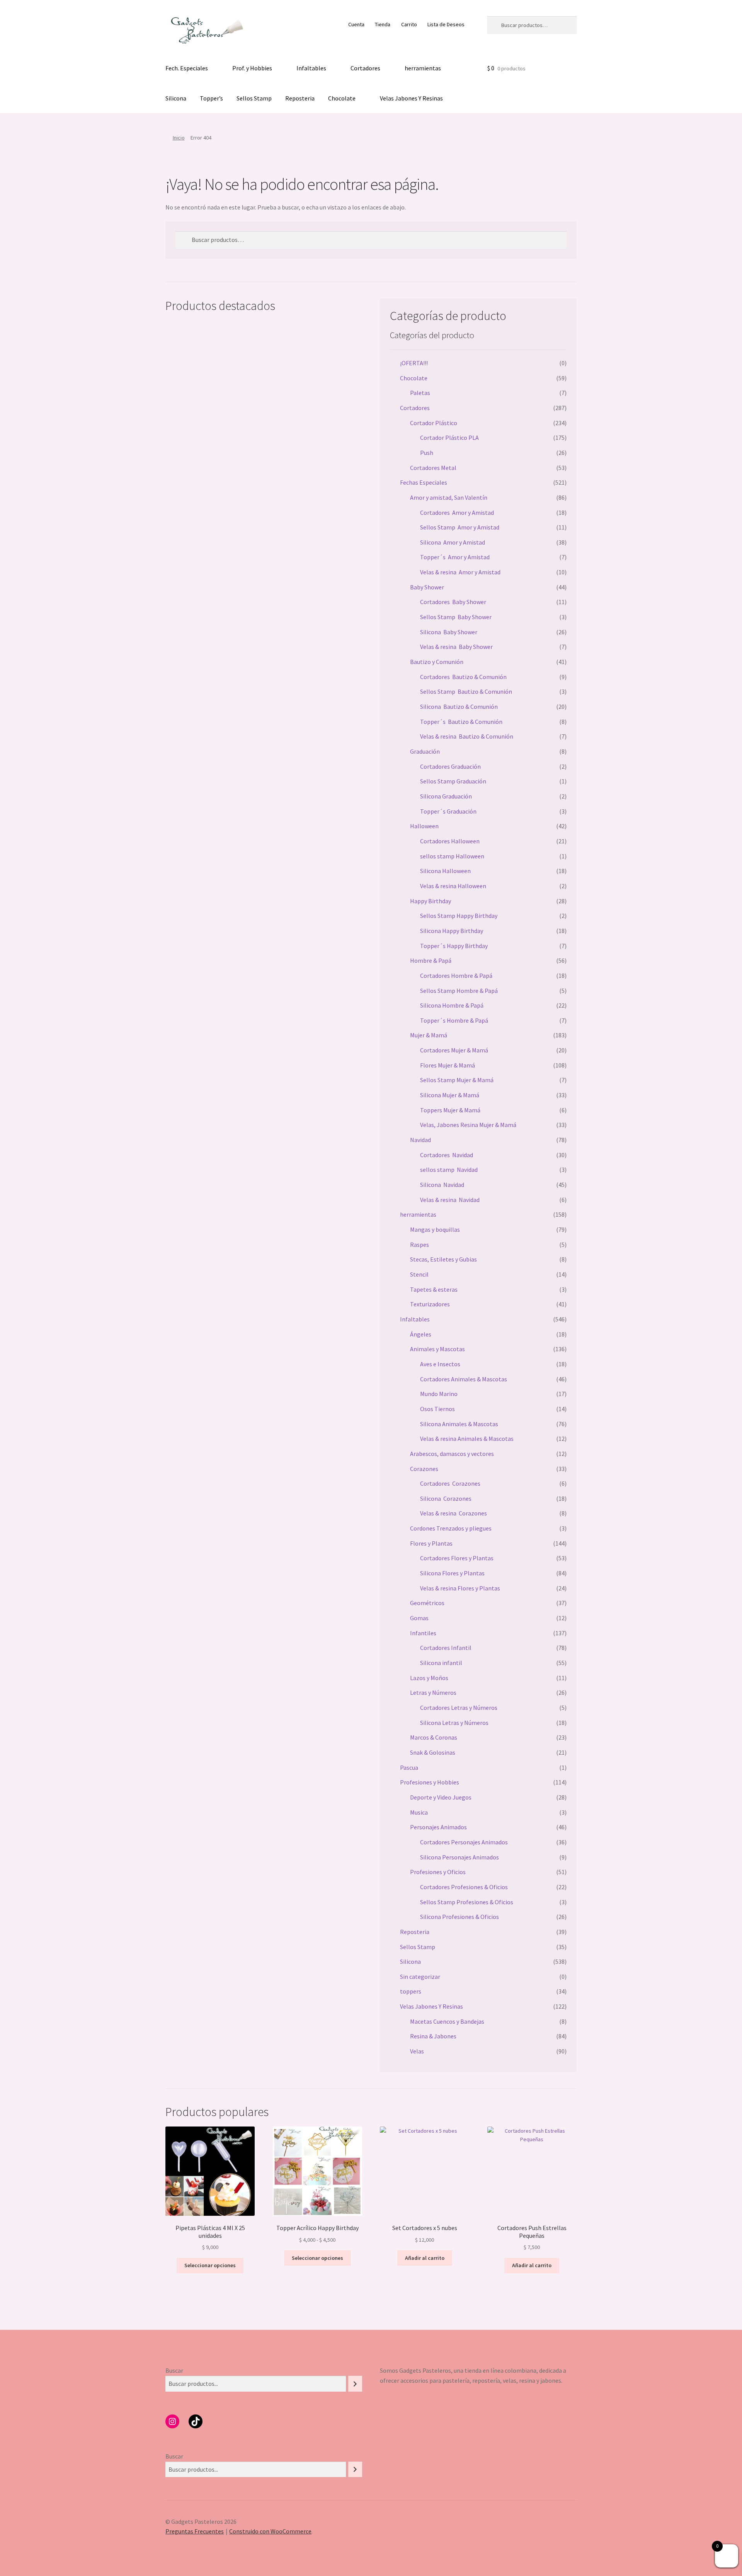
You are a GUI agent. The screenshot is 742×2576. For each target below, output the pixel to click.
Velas (417, 2051)
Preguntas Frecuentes (195, 2531)
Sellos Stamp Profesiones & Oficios (467, 1902)
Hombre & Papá (431, 960)
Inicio (179, 138)
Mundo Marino (439, 1394)
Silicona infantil (441, 1663)
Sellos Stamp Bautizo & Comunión (466, 691)
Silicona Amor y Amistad (453, 542)
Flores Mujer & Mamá (448, 1065)
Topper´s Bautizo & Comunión (461, 722)
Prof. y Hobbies (252, 68)
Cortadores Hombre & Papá (456, 976)
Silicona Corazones (446, 1498)
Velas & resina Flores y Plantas (460, 1588)
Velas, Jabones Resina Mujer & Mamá (468, 1125)
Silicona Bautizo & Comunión (459, 707)
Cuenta (356, 24)
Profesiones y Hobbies (430, 1782)
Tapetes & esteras (434, 1289)
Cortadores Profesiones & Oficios (464, 1887)
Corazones (424, 1469)
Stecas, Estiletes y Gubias (443, 1259)
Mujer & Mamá (429, 1035)
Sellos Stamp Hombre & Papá (459, 991)
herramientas (423, 68)
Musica (419, 1812)
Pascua (409, 1767)
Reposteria (300, 98)
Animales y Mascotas (437, 1349)
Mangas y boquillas (435, 1229)
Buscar (174, 2370)
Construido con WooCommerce (270, 2531)
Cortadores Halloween (450, 841)
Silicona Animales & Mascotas (459, 1424)
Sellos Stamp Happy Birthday (459, 916)
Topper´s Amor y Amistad (455, 557)
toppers (411, 1991)
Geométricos (427, 1603)
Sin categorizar (420, 1977)
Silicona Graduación (446, 796)
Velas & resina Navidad (450, 1200)
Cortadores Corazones (450, 1483)
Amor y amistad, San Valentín (449, 497)
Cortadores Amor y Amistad (457, 512)
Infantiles (423, 1633)
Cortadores (365, 68)
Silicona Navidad (442, 1185)
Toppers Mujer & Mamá (450, 1110)
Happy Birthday (431, 901)
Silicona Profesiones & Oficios (459, 1917)
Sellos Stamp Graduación (453, 781)
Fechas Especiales (424, 482)
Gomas (419, 1618)
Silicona (176, 98)
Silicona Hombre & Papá (452, 1005)
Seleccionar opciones (210, 2265)
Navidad (420, 1140)
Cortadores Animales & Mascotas (464, 1379)
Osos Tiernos (437, 1409)
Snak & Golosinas (433, 1752)
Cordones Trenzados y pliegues (451, 1528)
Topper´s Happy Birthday (454, 946)
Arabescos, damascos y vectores (452, 1454)
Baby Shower (427, 587)
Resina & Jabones (433, 2036)
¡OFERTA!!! (414, 363)
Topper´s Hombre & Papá (454, 1020)
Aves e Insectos (440, 1364)
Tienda (383, 24)
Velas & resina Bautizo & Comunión (467, 736)
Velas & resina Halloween (453, 886)
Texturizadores (430, 1304)
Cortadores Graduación (450, 766)
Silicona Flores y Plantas (452, 1573)
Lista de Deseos (446, 24)
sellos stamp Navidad (449, 1170)
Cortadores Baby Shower (453, 602)
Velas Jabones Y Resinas (411, 98)
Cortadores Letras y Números (459, 1708)
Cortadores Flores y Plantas (457, 1558)
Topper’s (211, 98)
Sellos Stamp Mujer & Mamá (457, 1080)
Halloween (424, 826)
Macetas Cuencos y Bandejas (447, 2021)
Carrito (409, 24)
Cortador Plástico (434, 423)
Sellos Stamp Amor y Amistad (460, 527)
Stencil (419, 1274)
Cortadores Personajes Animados (464, 1842)
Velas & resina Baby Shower (456, 647)
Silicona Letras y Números (454, 1723)
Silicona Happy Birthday (452, 931)
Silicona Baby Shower (449, 632)
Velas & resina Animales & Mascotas (467, 1439)
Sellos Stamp (254, 98)
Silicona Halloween (445, 871)
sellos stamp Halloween (452, 856)
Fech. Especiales (187, 68)
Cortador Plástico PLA (449, 438)
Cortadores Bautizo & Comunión (463, 677)
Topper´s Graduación (448, 811)
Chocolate (342, 98)
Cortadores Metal (433, 468)
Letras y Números (433, 1692)
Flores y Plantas (431, 1543)
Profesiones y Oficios (438, 1872)
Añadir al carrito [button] (425, 2258)
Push (427, 453)
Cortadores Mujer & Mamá (454, 1050)
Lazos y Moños (429, 1678)
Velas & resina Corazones (454, 1513)
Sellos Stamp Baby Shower (456, 617)
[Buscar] (355, 2384)
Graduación (425, 751)
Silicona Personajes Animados (459, 1857)
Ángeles (421, 1334)
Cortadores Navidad (447, 1155)
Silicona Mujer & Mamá (450, 1095)
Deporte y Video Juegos (441, 1797)
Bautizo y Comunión (437, 662)
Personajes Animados (438, 1827)
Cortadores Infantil (446, 1648)
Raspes (420, 1245)
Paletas (420, 393)
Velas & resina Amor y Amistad (460, 572)
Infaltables (311, 68)
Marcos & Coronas (434, 1737)
